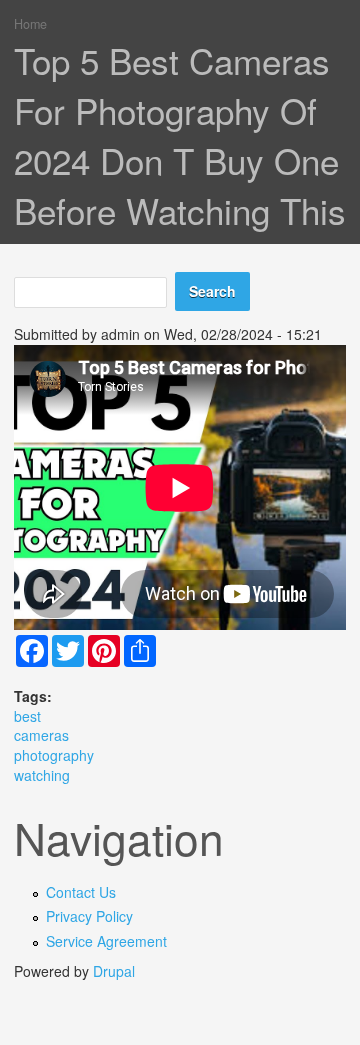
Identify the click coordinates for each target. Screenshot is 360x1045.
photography (54, 755)
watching (42, 775)
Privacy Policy (89, 916)
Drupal (114, 971)
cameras (41, 735)
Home (30, 24)
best (27, 716)
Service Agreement (106, 941)
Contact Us (81, 892)
